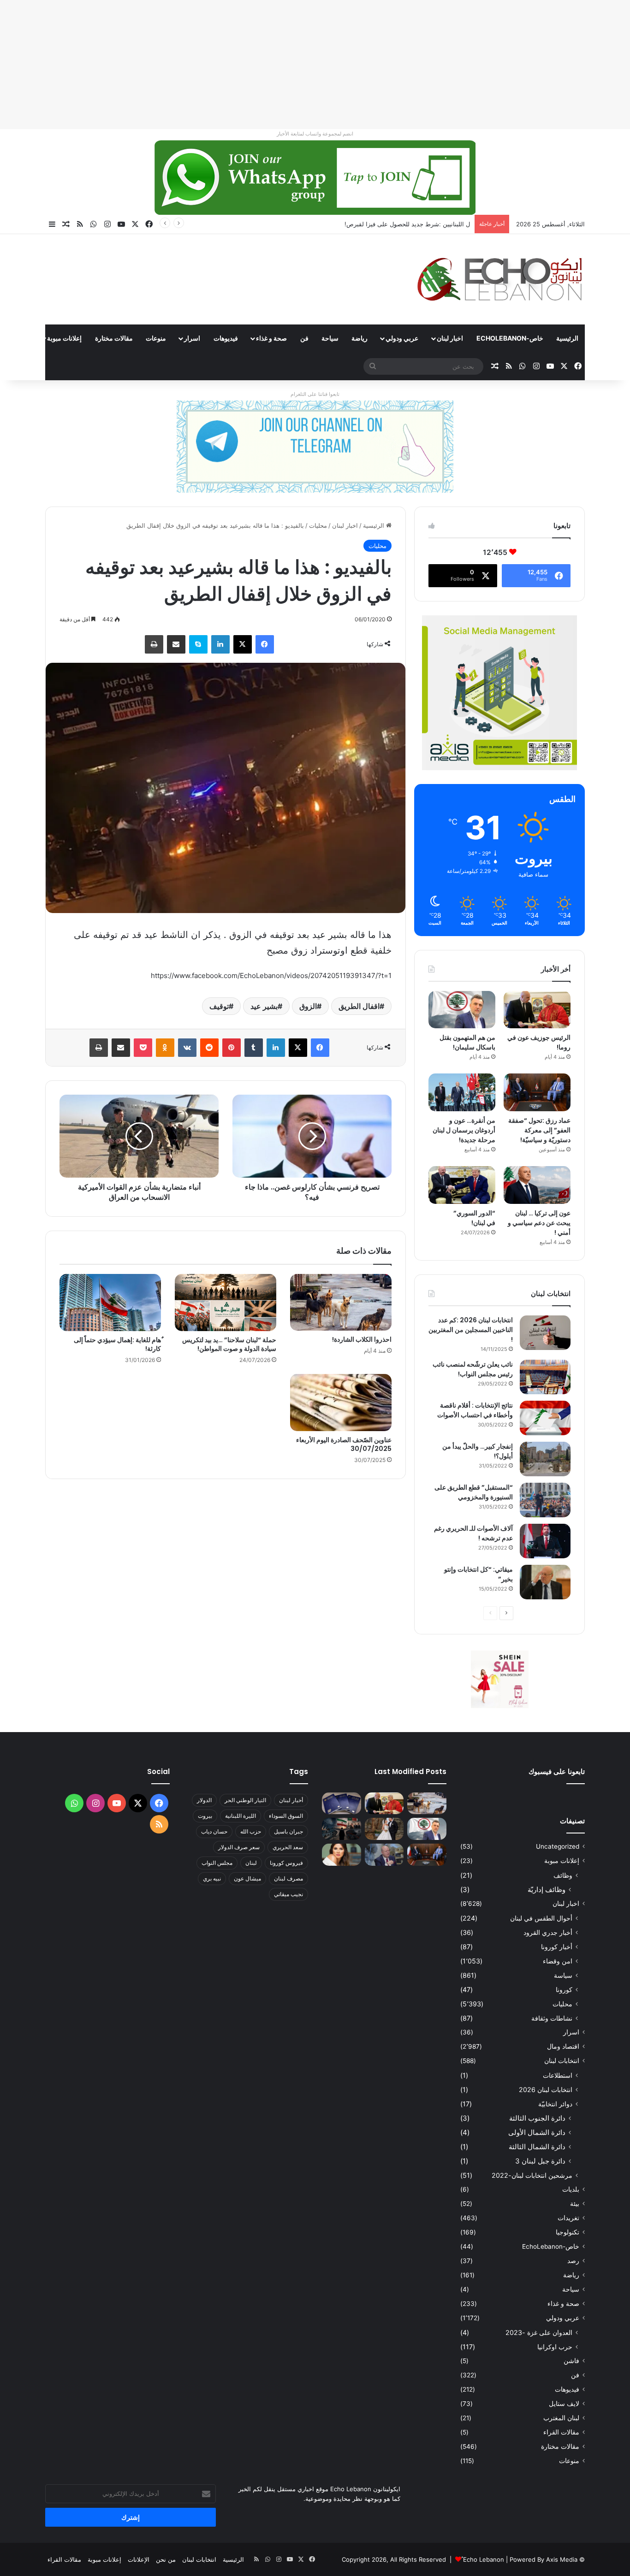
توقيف (219, 1006)
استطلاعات (558, 2075)
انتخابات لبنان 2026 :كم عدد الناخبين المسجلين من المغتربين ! (471, 1330)
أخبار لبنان (291, 1800)
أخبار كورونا (557, 1947)
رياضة (360, 338)
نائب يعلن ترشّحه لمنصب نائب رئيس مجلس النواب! (473, 1369)
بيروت (205, 1816)
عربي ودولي (402, 338)
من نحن (166, 2559)
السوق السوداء (286, 1816)
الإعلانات (139, 2559)
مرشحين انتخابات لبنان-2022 (532, 2175)
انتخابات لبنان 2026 (546, 2090)
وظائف (563, 1875)
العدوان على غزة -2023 (539, 2332)
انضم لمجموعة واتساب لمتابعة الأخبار (315, 134)
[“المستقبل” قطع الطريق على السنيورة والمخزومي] (545, 1500)
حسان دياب (214, 1831)
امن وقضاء (558, 1961)
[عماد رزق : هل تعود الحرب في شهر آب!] (384, 1855)
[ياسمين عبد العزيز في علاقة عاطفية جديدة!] (342, 1855)
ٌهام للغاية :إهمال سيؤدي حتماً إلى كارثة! (117, 1344)
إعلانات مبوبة (64, 338)
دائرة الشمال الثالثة (537, 2147)
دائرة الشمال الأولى (537, 2132)
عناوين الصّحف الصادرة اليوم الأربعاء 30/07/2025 (344, 1444)
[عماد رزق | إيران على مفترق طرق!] (342, 1829)
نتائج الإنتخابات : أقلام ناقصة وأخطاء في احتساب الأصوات (475, 1410)
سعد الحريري (288, 1847)
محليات (318, 525)
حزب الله (251, 1831)
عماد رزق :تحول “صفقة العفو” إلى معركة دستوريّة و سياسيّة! (539, 1130)
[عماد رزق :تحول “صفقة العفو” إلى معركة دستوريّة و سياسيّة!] (537, 1092)
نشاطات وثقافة (552, 2018)
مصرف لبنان (288, 1878)
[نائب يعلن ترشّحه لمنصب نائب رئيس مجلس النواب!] (545, 1377)
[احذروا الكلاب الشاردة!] (341, 1303)
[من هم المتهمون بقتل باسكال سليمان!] (462, 1010)
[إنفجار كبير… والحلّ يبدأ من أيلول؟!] (545, 1459)
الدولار (204, 1800)
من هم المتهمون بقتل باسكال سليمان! (421, 224)
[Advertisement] (353, 65)
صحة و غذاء (271, 338)
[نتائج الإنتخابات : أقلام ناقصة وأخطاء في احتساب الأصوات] (545, 1418)
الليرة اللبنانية (241, 1816)
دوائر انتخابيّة (555, 2104)
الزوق (308, 1006)
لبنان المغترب (561, 2418)
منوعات (156, 338)
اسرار (192, 338)
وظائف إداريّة (547, 1889)
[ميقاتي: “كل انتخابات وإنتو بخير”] (545, 1582)
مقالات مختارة (114, 338)
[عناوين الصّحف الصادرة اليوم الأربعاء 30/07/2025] (341, 1403)
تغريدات (568, 2218)
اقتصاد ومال (563, 2046)
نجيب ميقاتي (288, 1894)
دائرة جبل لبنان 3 (540, 2161)
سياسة (563, 1975)
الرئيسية (567, 338)
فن (304, 338)
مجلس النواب (217, 1863)
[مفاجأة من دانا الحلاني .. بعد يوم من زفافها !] (384, 1829)
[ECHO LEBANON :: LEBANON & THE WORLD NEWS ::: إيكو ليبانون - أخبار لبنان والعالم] (499, 279)
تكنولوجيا (568, 2232)
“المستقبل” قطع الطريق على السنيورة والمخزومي (474, 1492)
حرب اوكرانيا (555, 2347)
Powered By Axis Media (544, 2559)
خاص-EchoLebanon (510, 338)
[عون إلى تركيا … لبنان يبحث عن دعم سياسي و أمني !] (537, 1185)
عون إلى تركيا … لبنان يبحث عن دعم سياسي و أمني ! (539, 1223)
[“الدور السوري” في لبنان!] (462, 1185)
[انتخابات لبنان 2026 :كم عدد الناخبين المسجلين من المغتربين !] (545, 1333)
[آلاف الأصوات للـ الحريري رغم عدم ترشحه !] (545, 1541)
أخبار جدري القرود (548, 1932)
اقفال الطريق (359, 1006)
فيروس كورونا (286, 1863)
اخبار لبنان (450, 338)
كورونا (564, 1989)
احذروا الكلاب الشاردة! (362, 1339)
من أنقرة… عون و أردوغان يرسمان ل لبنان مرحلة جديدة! (464, 1130)
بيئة (575, 2204)
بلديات (571, 2189)
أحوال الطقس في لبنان (541, 1918)
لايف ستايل (564, 2404)
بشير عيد (264, 1006)
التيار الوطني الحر (245, 1800)
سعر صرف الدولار (239, 1847)
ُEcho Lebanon (484, 2559)
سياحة (330, 338)
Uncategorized (558, 1846)
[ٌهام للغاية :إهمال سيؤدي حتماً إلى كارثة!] (110, 1303)
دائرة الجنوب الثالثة (537, 2118)
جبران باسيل (288, 1831)
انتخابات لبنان (562, 2061)
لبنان (251, 1863)
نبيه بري (212, 1878)
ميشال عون (247, 1878)
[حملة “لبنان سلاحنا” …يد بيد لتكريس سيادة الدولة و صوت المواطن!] (226, 1303)
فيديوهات (226, 338)
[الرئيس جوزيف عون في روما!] (537, 1010)
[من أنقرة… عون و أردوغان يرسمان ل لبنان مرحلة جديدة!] (462, 1092)
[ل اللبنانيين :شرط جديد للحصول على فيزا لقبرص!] (342, 1804)
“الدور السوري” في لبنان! (474, 1218)
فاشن (571, 2361)
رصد (573, 2261)
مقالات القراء (561, 2432)
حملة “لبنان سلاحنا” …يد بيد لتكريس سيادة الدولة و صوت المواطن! (229, 1344)
